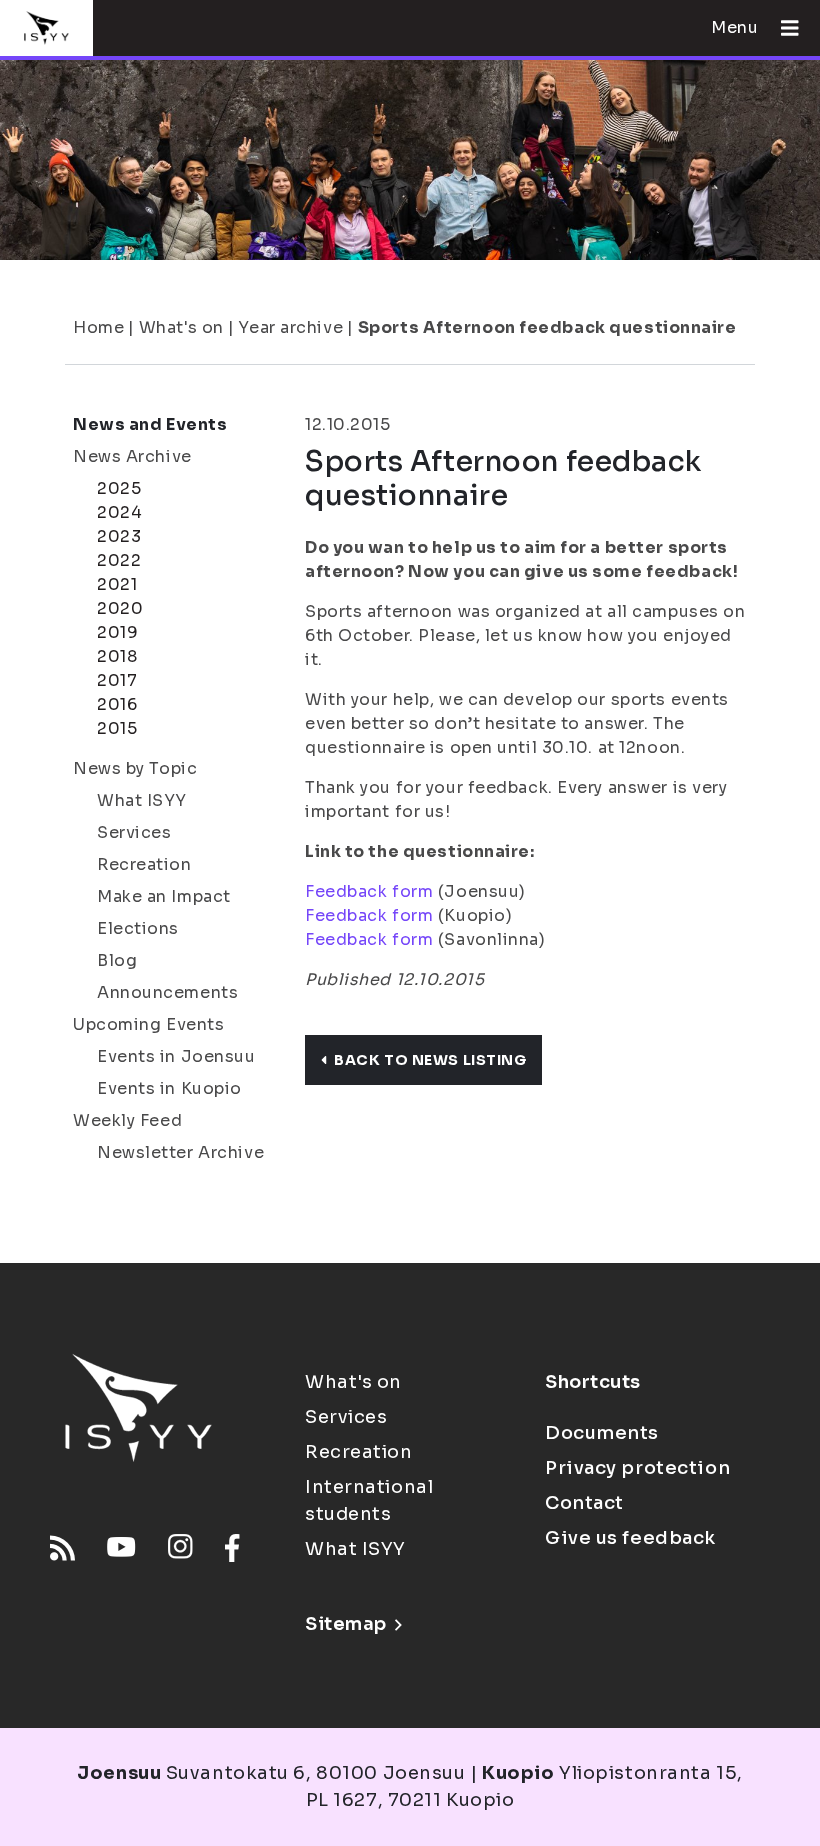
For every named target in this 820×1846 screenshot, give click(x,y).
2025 (119, 488)
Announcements (167, 992)
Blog (117, 960)
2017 (117, 680)
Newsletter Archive (180, 1152)
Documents (602, 1433)
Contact (584, 1503)
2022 (119, 560)
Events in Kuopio (169, 1088)
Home (98, 327)
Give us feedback (630, 1538)
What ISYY (142, 800)
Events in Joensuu (176, 1056)
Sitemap (346, 1624)
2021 (117, 584)
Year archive (290, 327)
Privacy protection (637, 1468)
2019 (117, 632)
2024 (119, 512)
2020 (120, 608)
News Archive (132, 456)
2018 (117, 656)
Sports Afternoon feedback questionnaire (547, 327)
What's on (181, 327)
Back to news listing (430, 1060)
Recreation (144, 864)
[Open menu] (782, 28)
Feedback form (369, 891)
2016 (117, 704)
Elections (138, 928)
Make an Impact (164, 896)
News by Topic (135, 768)
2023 (119, 536)
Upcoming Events (148, 1024)
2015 (117, 728)
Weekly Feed (127, 1120)
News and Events (150, 424)
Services (134, 832)
